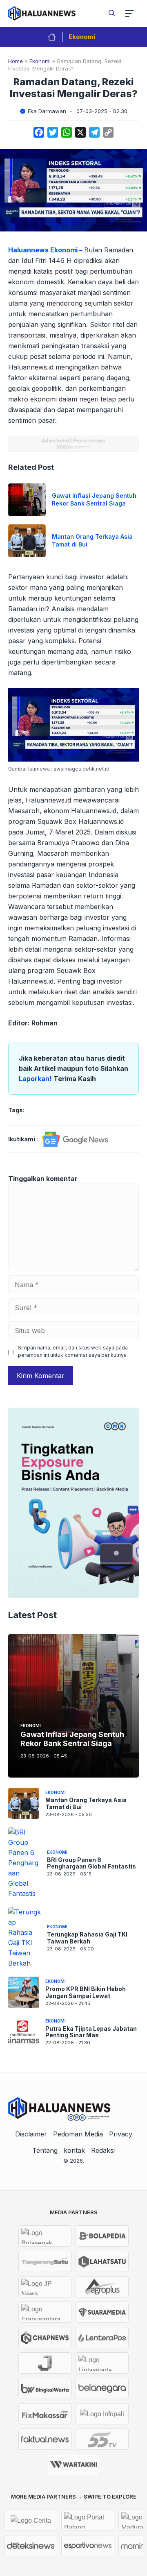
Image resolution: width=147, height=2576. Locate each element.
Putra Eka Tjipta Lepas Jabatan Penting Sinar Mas (91, 2032)
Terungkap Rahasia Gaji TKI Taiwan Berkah (87, 1938)
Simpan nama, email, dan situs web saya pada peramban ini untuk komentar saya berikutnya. (73, 1351)
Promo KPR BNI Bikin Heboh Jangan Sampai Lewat (86, 1992)
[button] (112, 13)
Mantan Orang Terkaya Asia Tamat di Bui (86, 1803)
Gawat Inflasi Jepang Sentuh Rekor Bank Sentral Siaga (94, 499)
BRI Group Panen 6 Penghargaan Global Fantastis (91, 1863)
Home (16, 61)
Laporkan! (36, 1079)
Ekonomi (82, 37)
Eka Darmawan (47, 111)
